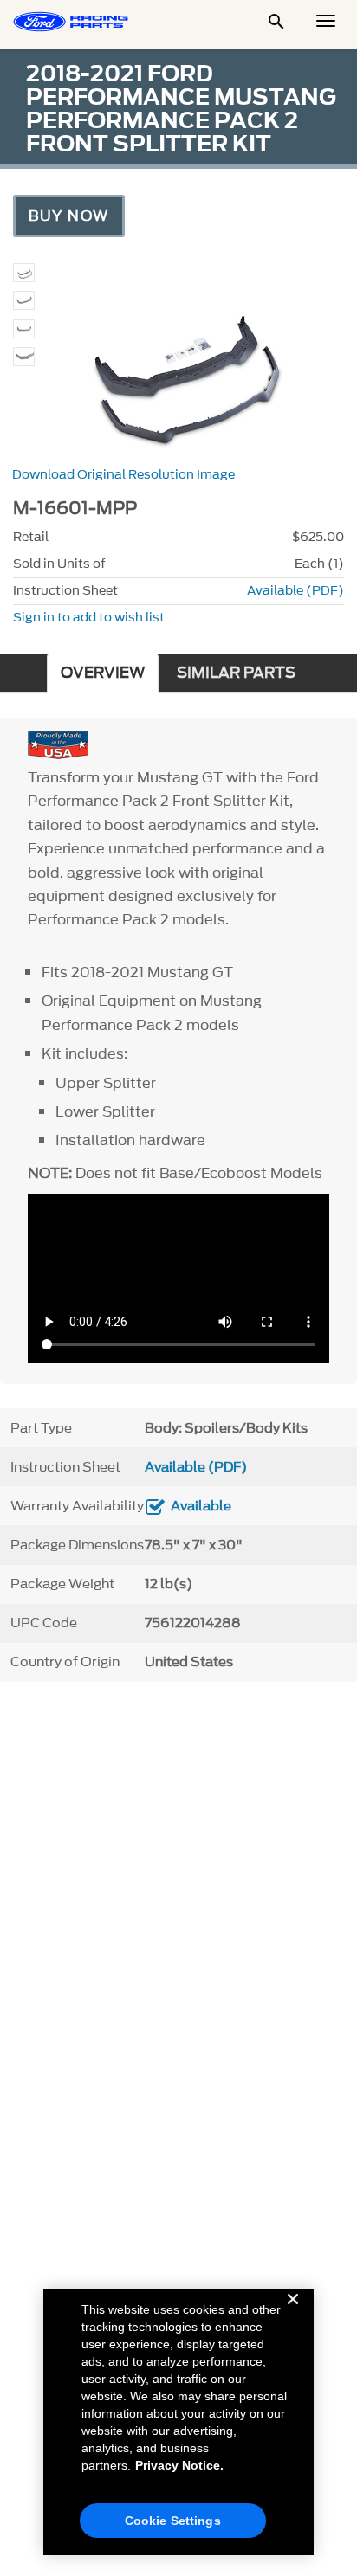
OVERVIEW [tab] (103, 673)
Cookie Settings (173, 2521)
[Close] (293, 2313)
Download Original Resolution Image (123, 475)
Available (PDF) (295, 591)
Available (201, 1506)
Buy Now (69, 216)
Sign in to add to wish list (89, 618)
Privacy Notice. (179, 2465)
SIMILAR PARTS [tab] (236, 673)
